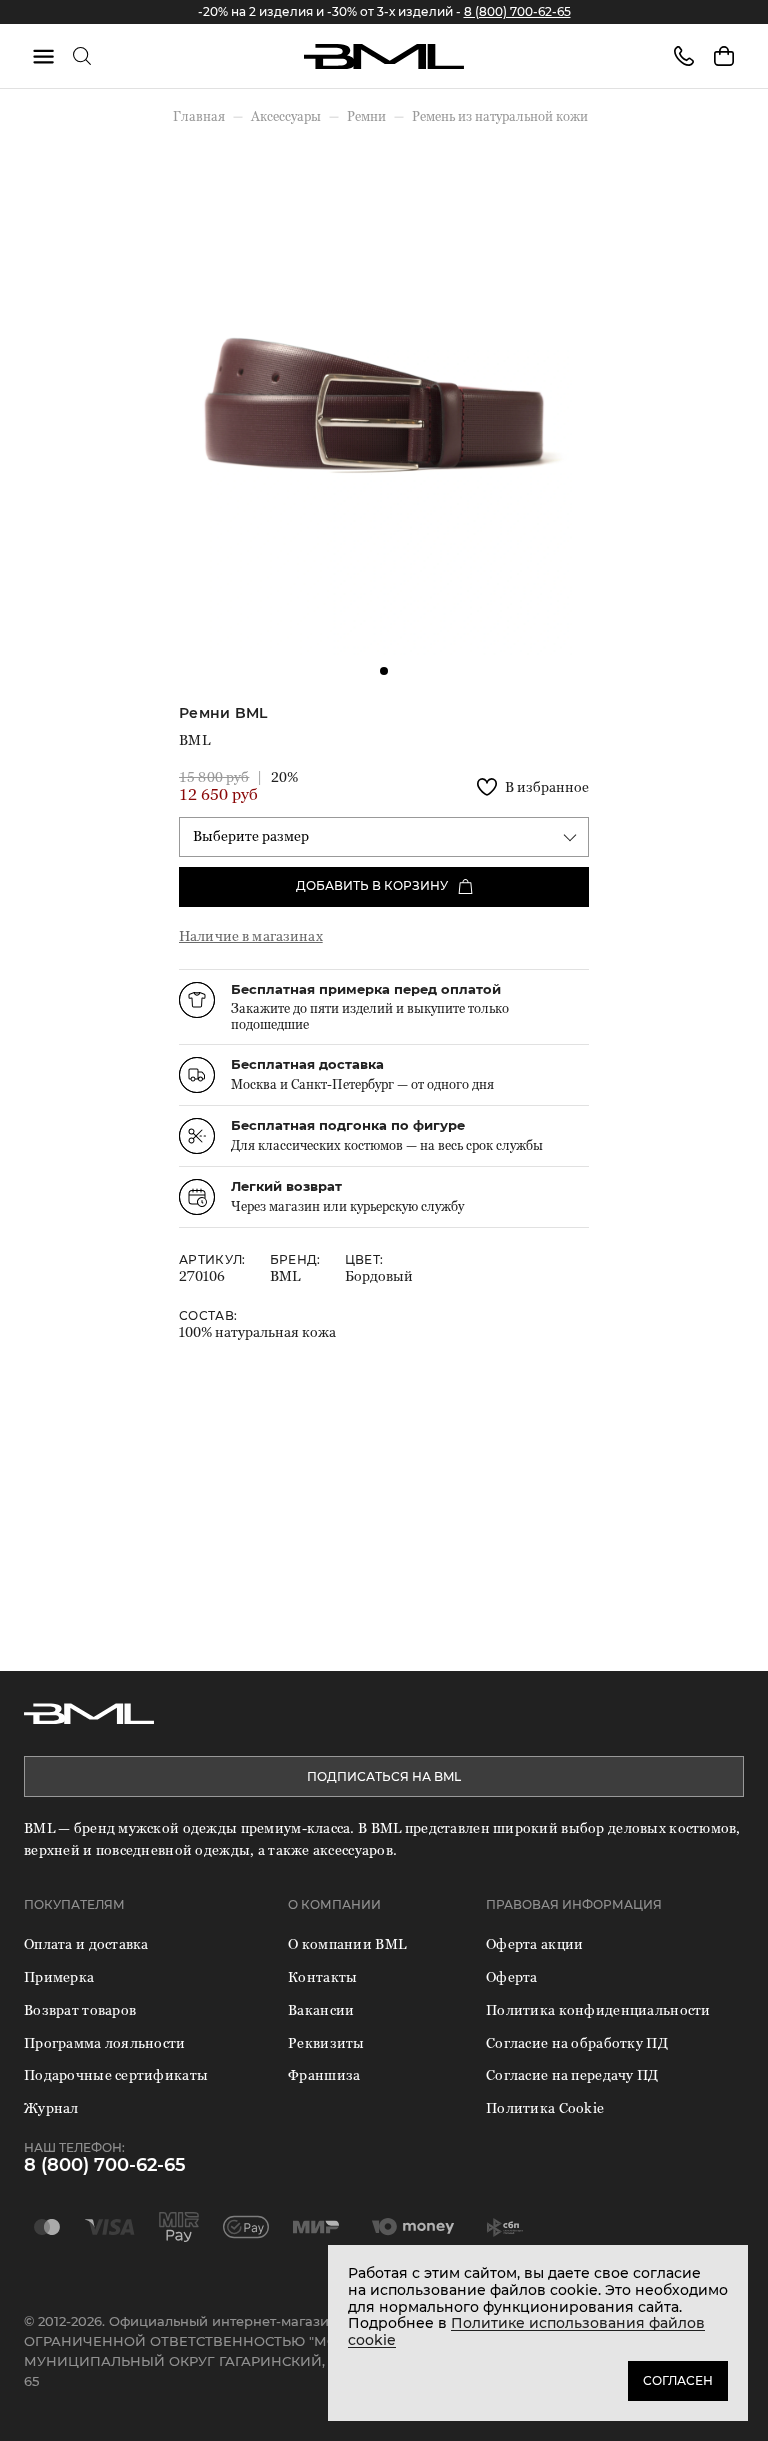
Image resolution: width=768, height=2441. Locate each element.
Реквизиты (326, 2042)
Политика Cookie (545, 2107)
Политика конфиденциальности (598, 2009)
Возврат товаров (80, 2009)
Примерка (59, 1976)
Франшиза (324, 2074)
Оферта (512, 1976)
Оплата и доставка (86, 1943)
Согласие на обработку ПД (577, 2042)
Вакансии (321, 2009)
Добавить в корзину (372, 885)
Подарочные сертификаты (116, 2074)
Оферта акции (534, 1943)
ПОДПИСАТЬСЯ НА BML (384, 1776)
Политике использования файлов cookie (526, 2331)
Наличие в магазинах (251, 935)
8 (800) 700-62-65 (517, 11)
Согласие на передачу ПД (572, 2074)
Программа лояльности (105, 2042)
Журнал (51, 2107)
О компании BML (347, 1943)
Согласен (678, 2380)
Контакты (322, 1976)
